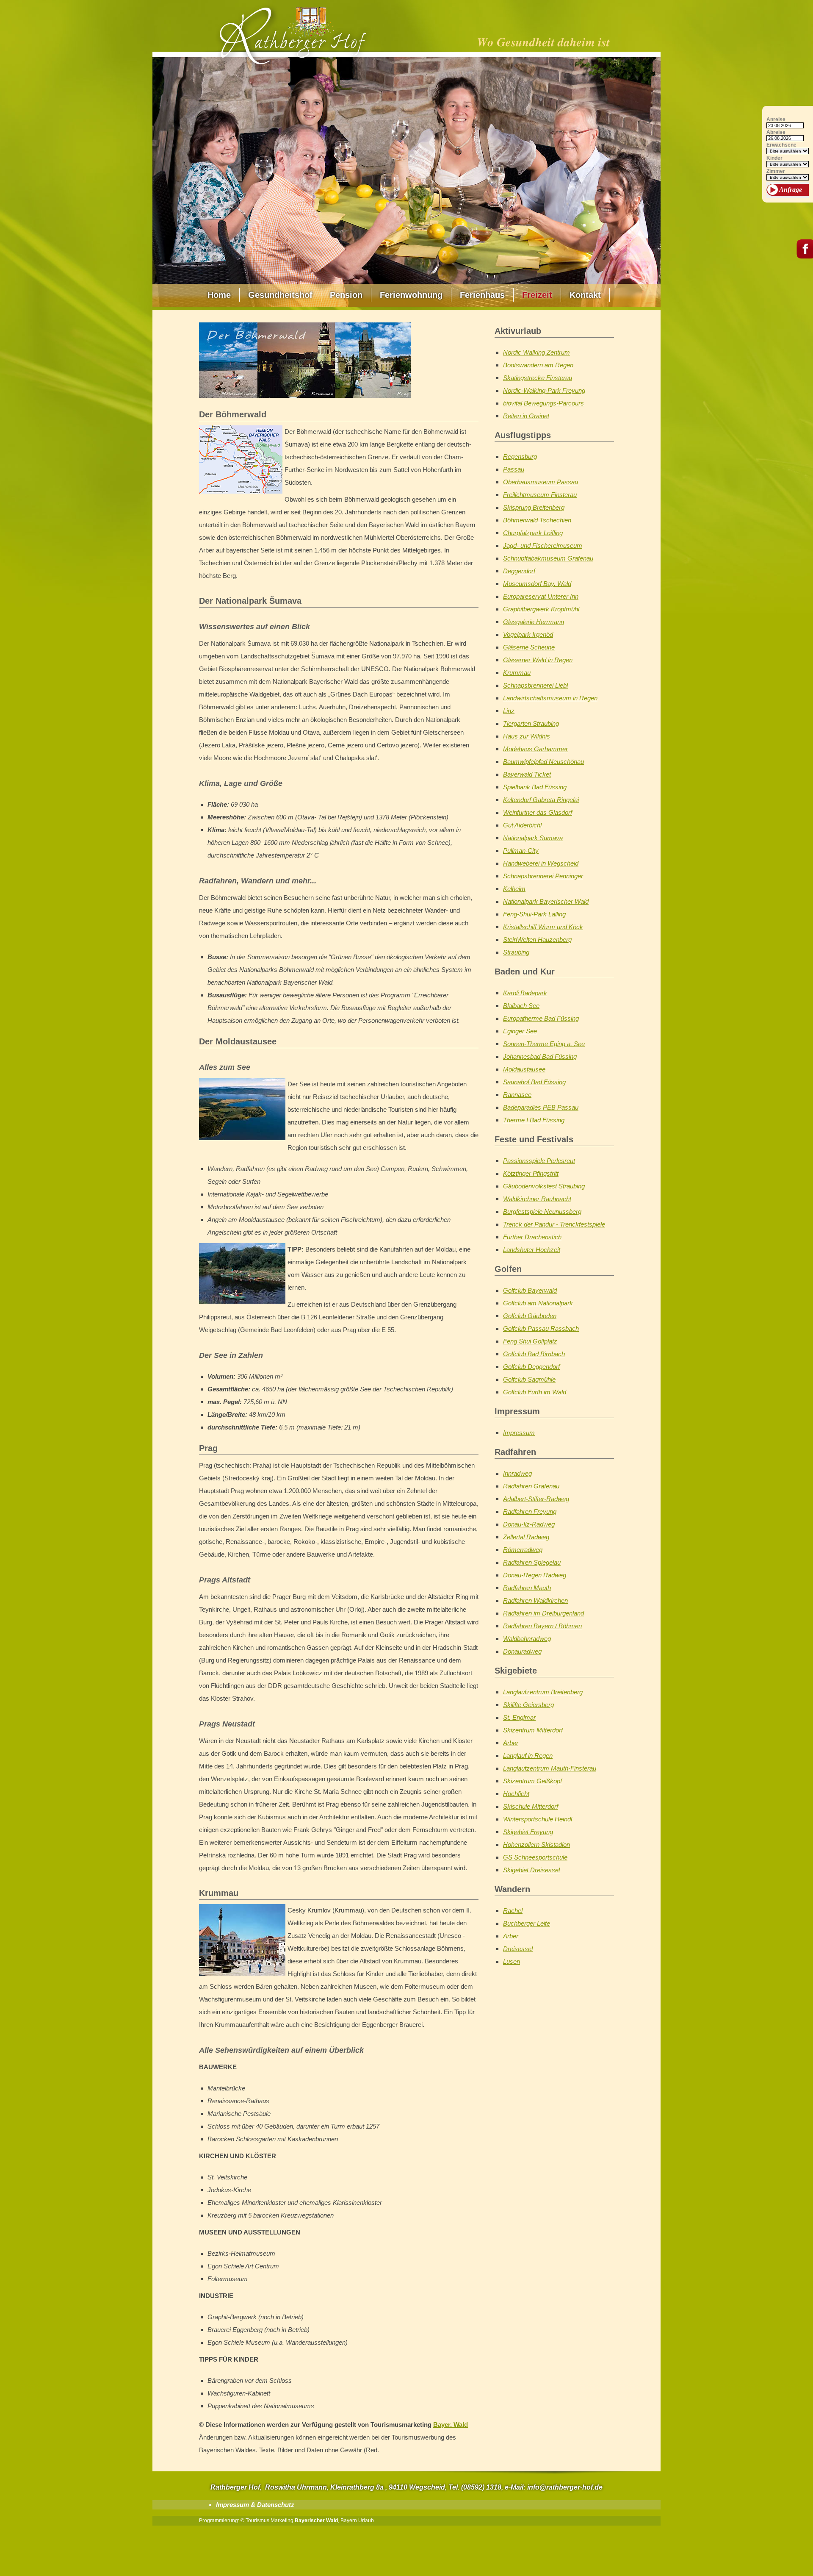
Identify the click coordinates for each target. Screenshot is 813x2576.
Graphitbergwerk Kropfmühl (541, 609)
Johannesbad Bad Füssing (540, 1056)
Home (219, 295)
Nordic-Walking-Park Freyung (544, 390)
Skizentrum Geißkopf (532, 1781)
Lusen (512, 1961)
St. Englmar (519, 1717)
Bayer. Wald (451, 2425)
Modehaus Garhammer (535, 749)
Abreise (776, 132)
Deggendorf (519, 571)
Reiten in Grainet (526, 416)
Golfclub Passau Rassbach (541, 1328)
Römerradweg (523, 1550)
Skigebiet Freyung (528, 1832)
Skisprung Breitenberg (534, 507)
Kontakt (585, 295)
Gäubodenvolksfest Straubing (544, 1186)
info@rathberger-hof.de (565, 2487)
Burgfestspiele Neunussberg (542, 1212)
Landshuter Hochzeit (532, 1250)
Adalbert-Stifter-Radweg (536, 1499)
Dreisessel (518, 1949)
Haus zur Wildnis (527, 736)
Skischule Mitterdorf (531, 1806)
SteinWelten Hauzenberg (537, 940)
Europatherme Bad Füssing (541, 1018)
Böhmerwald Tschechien (537, 520)
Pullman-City (521, 851)
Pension (346, 295)
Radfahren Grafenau (531, 1486)
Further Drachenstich (532, 1237)
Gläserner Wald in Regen (538, 660)
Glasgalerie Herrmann (534, 622)
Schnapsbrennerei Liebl (535, 685)
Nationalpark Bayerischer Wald (546, 901)
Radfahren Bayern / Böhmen (542, 1626)
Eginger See (520, 1031)
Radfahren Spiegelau (532, 1562)
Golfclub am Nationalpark (538, 1303)
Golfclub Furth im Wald (535, 1392)
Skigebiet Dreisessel (531, 1870)
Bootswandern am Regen (538, 365)
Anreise (776, 120)
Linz (509, 711)
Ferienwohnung (411, 295)
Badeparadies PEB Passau (541, 1107)
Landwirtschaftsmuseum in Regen (550, 698)
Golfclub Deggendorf (531, 1367)
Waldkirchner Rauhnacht (537, 1199)
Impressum (519, 1433)
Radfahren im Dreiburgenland (543, 1613)
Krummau (517, 673)
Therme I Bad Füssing (534, 1120)
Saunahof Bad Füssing (534, 1082)
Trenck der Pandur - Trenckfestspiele (554, 1224)
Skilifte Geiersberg (528, 1705)
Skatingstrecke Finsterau (538, 378)
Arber (511, 1743)
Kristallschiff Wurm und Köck (543, 927)
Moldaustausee (524, 1069)
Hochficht (516, 1794)
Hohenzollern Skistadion (536, 1845)
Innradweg (517, 1473)
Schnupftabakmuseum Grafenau (548, 558)
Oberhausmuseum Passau (541, 482)
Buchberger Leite (527, 1923)
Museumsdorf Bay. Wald (537, 584)
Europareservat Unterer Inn (541, 596)
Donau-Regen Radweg (535, 1575)
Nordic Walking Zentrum (536, 352)
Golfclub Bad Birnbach (534, 1354)
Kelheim (514, 889)
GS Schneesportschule (535, 1857)
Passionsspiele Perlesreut (539, 1161)
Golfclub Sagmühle (529, 1379)
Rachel (513, 1911)
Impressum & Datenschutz (255, 2505)
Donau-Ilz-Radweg (529, 1524)
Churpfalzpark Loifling (533, 533)
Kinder (774, 158)
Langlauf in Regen (528, 1756)
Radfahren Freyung (530, 1511)
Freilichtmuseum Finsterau (540, 495)
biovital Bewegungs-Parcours (543, 403)
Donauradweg (522, 1651)
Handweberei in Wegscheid (541, 863)
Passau (514, 469)
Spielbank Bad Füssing (535, 787)
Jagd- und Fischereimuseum (543, 545)
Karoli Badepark (525, 993)
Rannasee (517, 1095)
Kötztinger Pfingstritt (531, 1173)
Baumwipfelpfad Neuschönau (543, 762)
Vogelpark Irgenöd (528, 634)
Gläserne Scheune (529, 647)
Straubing (516, 952)
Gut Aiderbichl (522, 825)
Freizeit (537, 295)
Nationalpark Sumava (533, 838)
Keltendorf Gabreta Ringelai (541, 800)
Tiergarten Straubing (531, 723)
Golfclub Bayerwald (530, 1290)
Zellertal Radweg (526, 1537)
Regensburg (520, 457)
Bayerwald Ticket (527, 774)
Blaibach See (521, 1006)
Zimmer (776, 171)
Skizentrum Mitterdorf (533, 1730)
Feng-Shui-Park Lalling (534, 914)
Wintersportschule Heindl (538, 1819)
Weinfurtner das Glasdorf (538, 812)
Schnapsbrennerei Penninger (543, 876)
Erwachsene (781, 145)
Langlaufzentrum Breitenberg (543, 1692)
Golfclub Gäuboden (530, 1316)
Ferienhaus (482, 295)
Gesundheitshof (280, 295)
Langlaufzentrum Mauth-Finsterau (550, 1768)
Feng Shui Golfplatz (530, 1341)
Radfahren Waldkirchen (535, 1600)
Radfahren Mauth (527, 1588)
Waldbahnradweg (527, 1639)
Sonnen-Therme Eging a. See (544, 1044)
